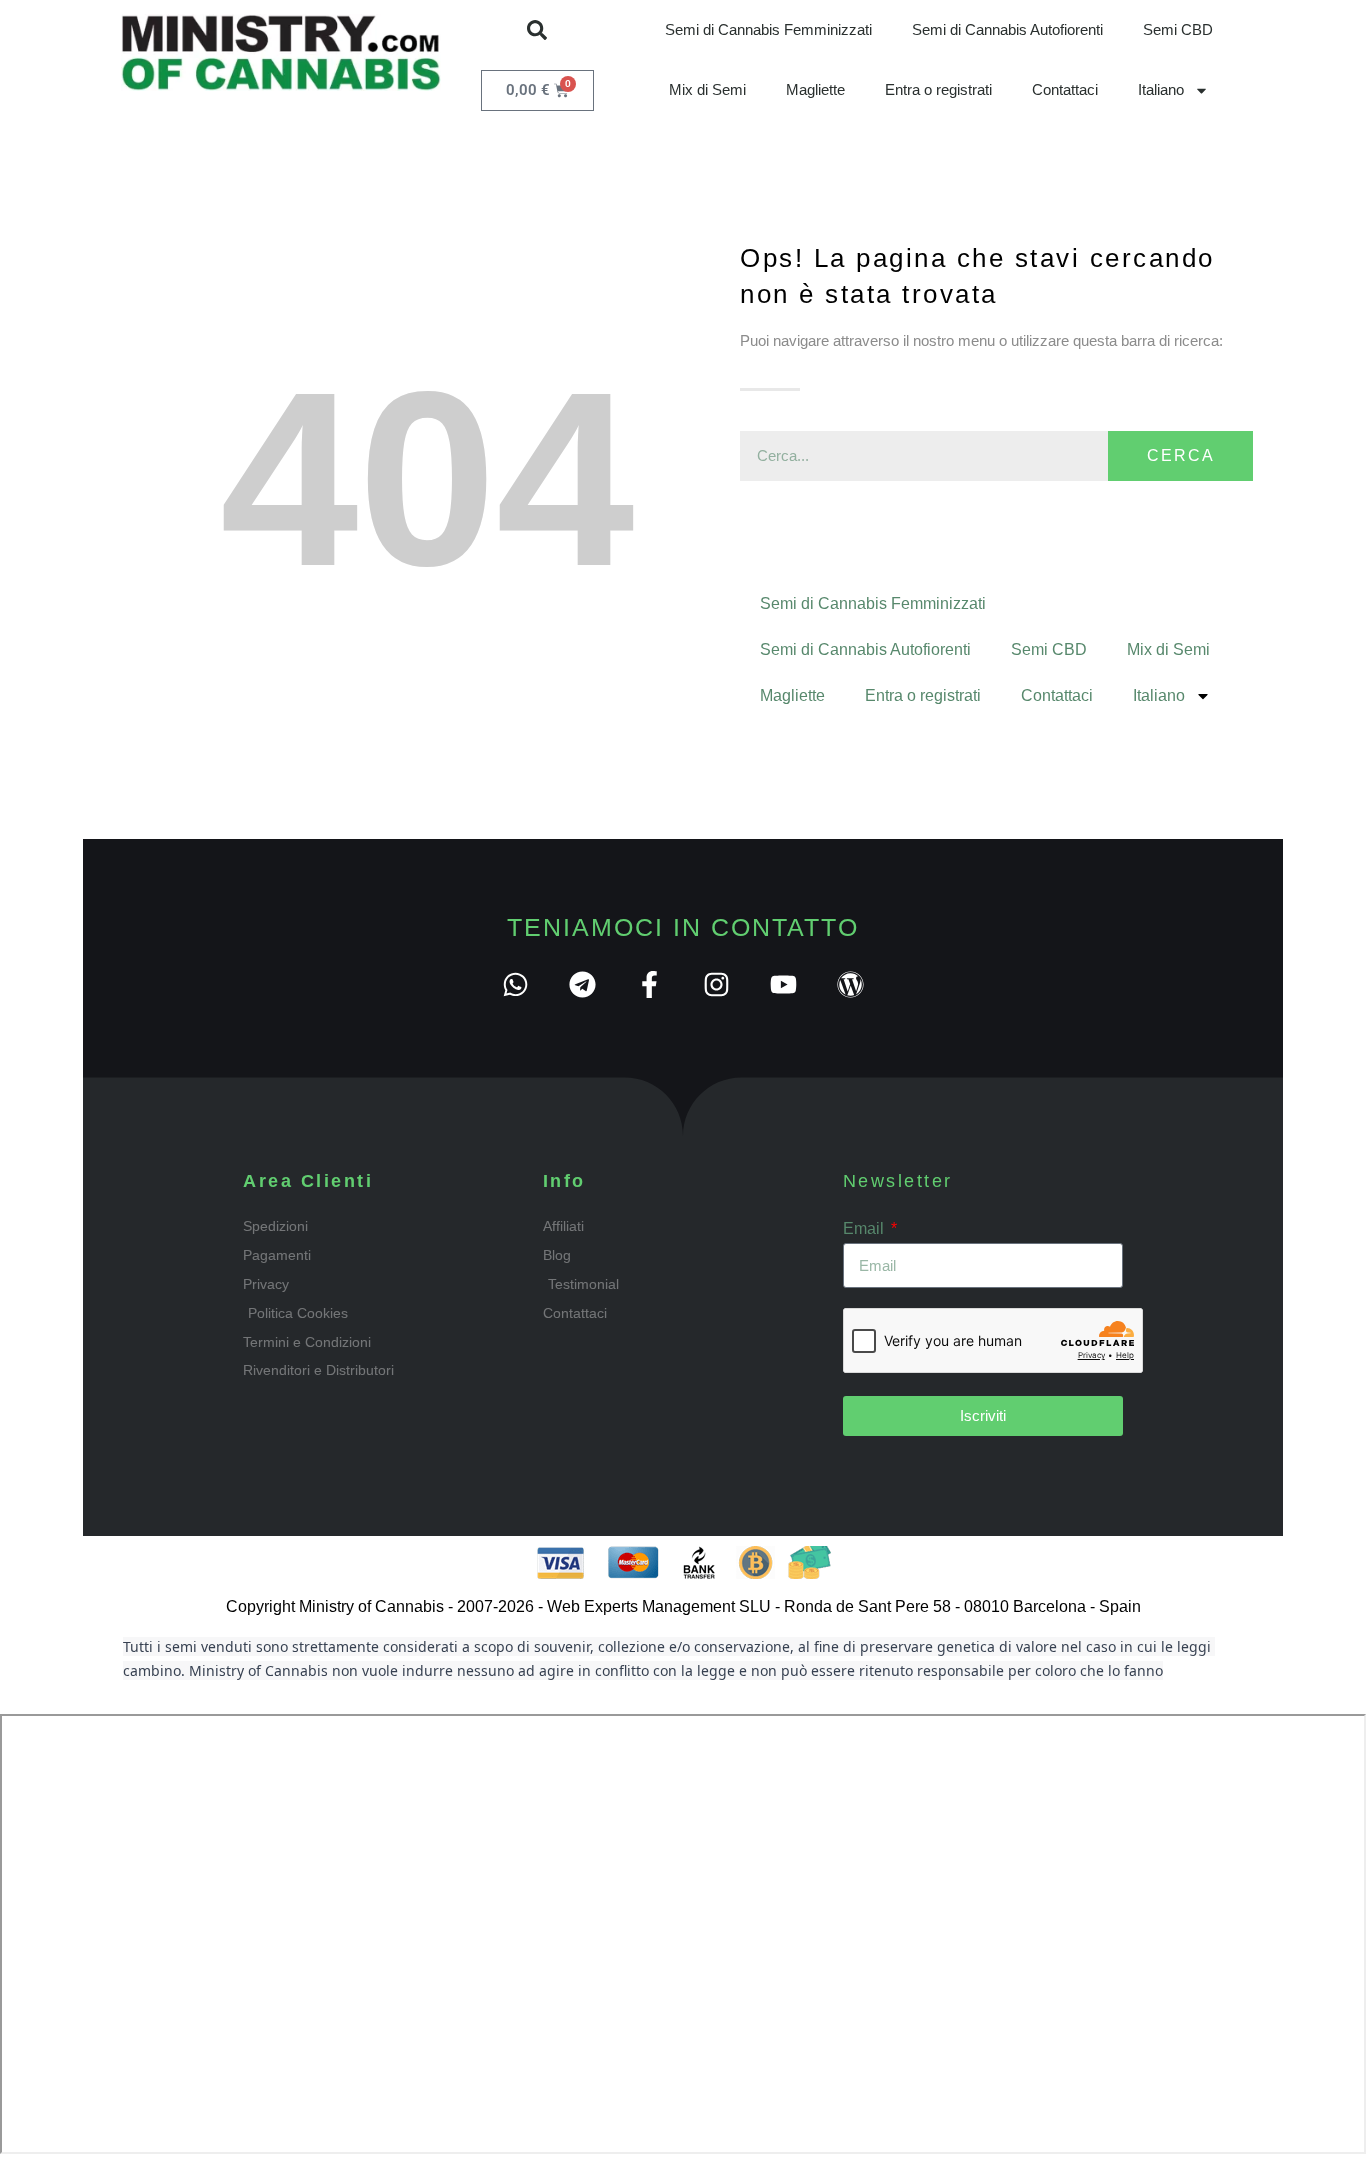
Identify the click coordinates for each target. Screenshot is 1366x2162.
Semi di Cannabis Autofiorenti (1007, 29)
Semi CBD (1178, 29)
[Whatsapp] (515, 984)
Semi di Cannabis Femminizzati (768, 29)
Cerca (1181, 455)
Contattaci (1065, 89)
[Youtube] (783, 984)
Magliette (815, 89)
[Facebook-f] (649, 984)
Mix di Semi (707, 89)
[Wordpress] (850, 984)
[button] (537, 30)
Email (865, 1228)
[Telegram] (582, 984)
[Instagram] (716, 984)
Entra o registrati (938, 89)
